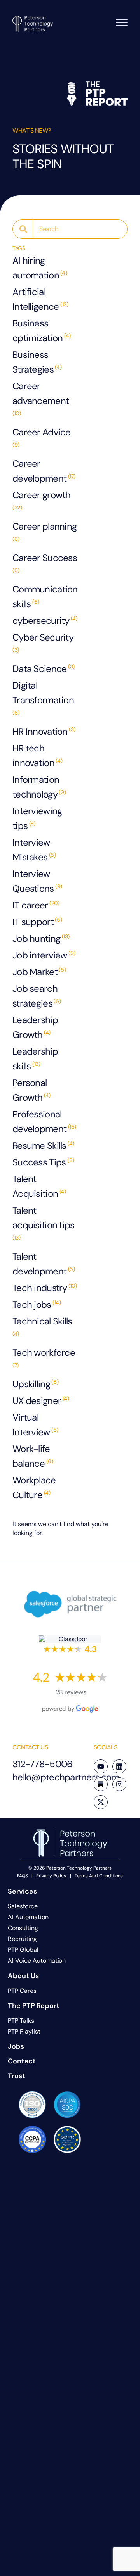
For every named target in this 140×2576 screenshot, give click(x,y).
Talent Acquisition (39, 1186)
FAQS (23, 1876)
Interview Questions (37, 881)
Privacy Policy (51, 1876)
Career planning (45, 531)
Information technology (39, 787)
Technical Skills (42, 1326)
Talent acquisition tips (43, 1223)
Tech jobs (37, 1304)
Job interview (44, 955)
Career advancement (41, 398)
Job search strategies (37, 996)
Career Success (45, 563)
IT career (36, 905)
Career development (44, 471)
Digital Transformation (43, 698)
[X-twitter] (101, 1802)
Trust (17, 2076)
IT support (37, 922)
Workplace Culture (34, 1487)
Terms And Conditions (99, 1876)
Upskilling (35, 1384)
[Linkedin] (119, 1766)
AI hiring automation (40, 268)
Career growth (42, 500)
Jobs (16, 2046)
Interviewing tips (37, 818)
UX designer (41, 1401)
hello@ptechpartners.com (66, 1777)
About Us (23, 1976)
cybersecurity (45, 621)
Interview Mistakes (34, 850)
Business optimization (42, 331)
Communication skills (45, 597)
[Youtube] (101, 1766)
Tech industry (45, 1288)
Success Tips (43, 1162)
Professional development (44, 1121)
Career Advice (42, 437)
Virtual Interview (35, 1425)
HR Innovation (44, 731)
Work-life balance (33, 1456)
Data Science (44, 669)
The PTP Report (34, 2006)
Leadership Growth (35, 1027)
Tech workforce (44, 1358)
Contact (22, 2061)
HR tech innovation (37, 755)
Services (22, 1891)
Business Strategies (37, 362)
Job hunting (41, 938)
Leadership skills (35, 1059)
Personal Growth (31, 1090)
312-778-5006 (42, 1764)
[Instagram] (119, 1784)
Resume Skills (43, 1146)
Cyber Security (43, 642)
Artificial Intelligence (40, 299)
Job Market (39, 972)
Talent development (44, 1264)
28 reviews (71, 1692)
